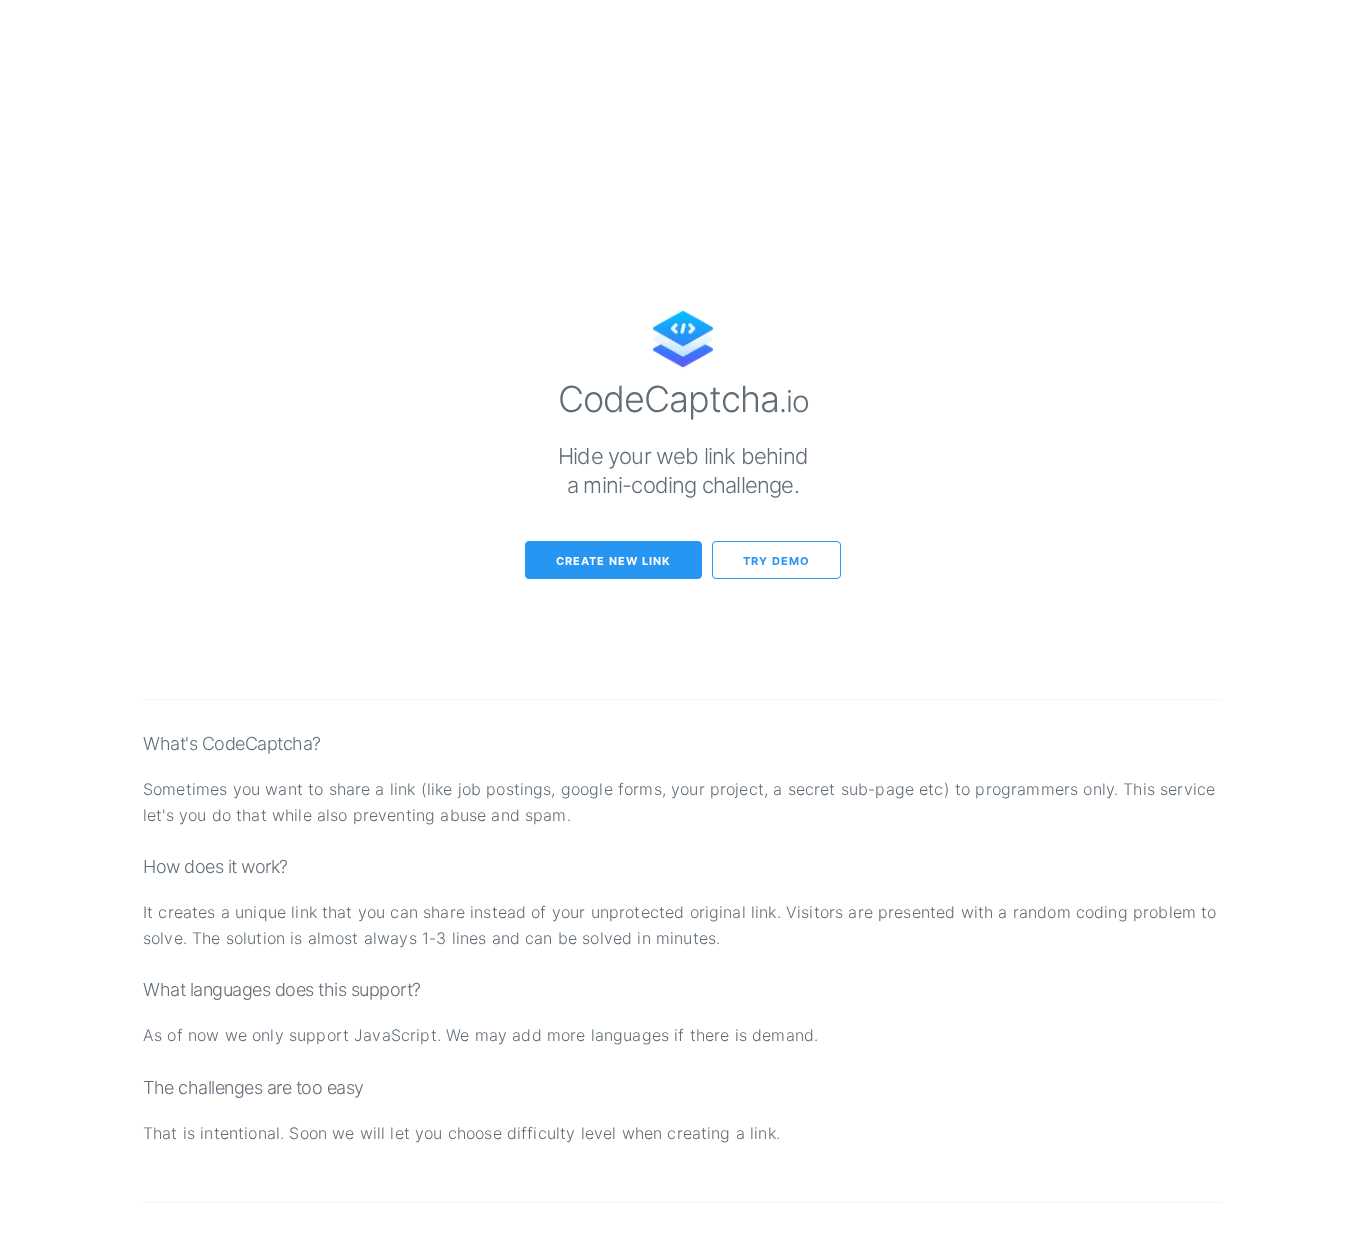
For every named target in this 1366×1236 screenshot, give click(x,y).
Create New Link (613, 561)
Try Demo (776, 561)
